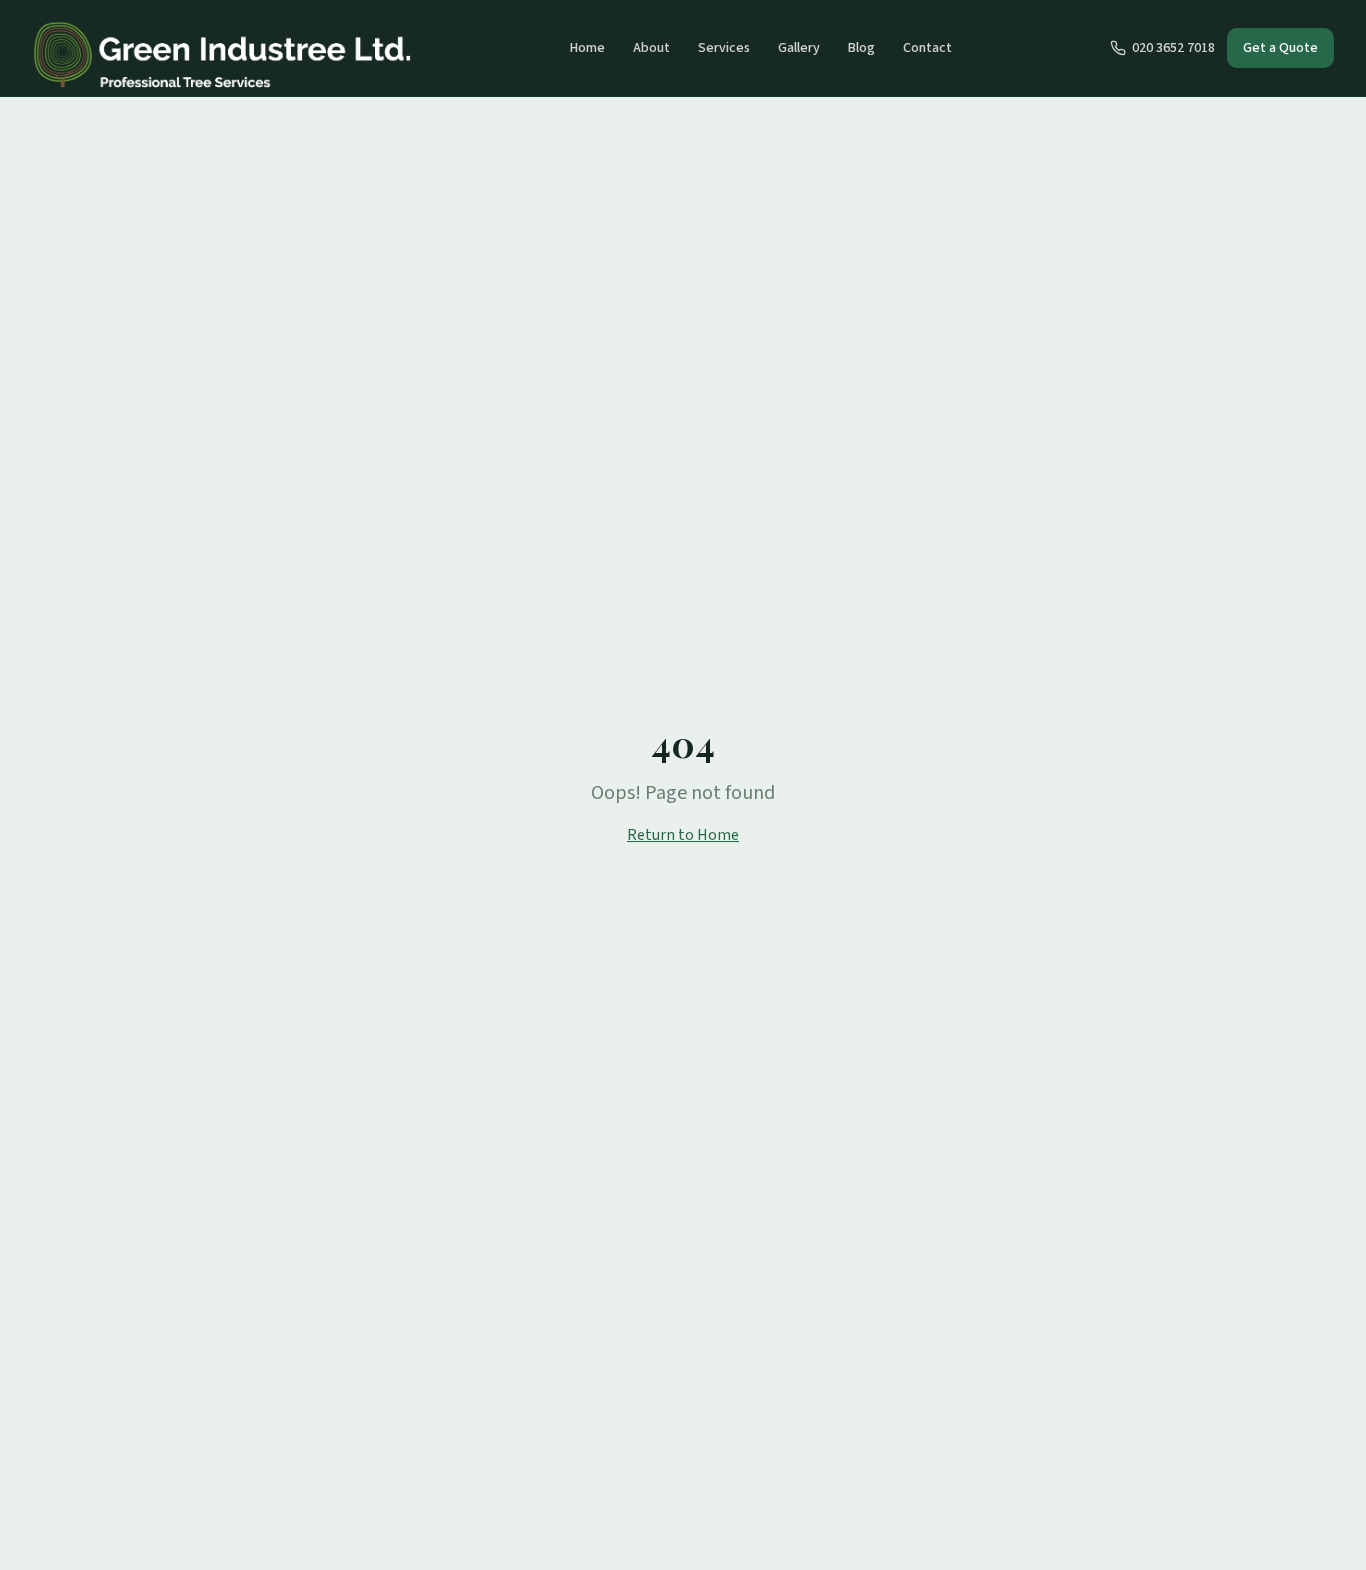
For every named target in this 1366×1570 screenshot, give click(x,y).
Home (587, 48)
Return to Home (683, 835)
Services (724, 48)
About (651, 48)
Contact (927, 48)
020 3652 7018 (1173, 48)
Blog (861, 48)
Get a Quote (1280, 48)
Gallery (799, 48)
